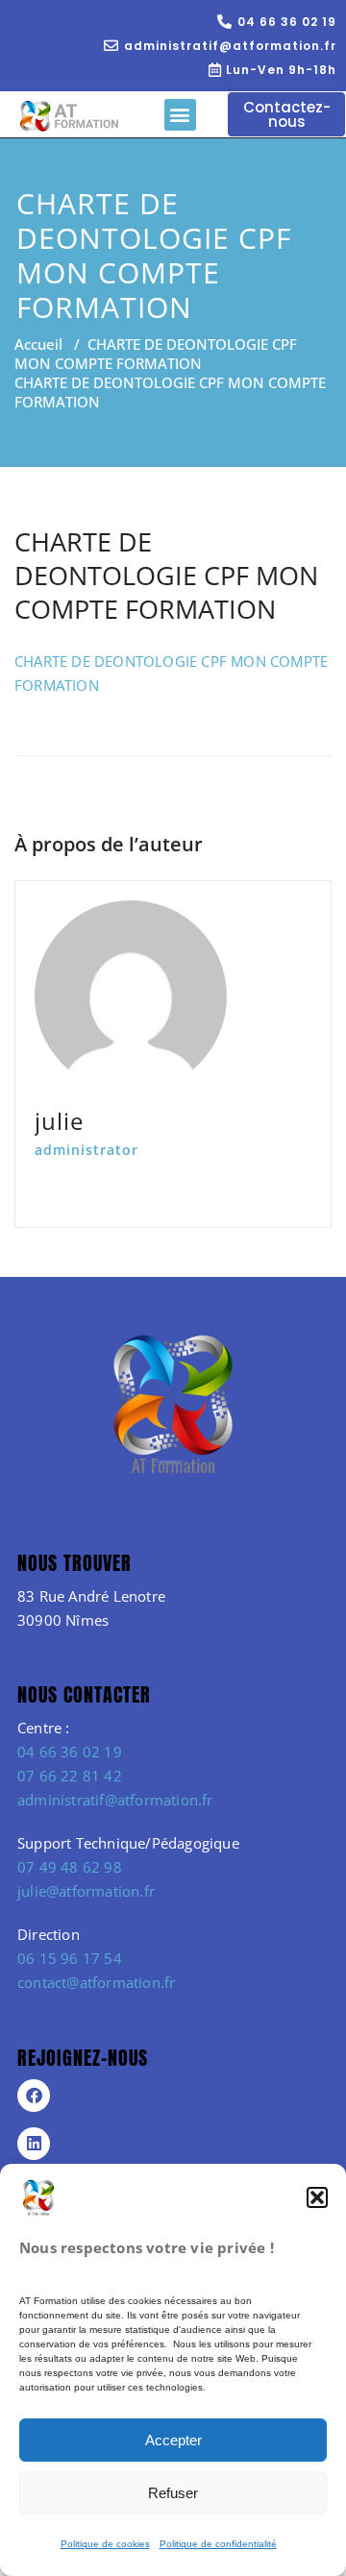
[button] (317, 2197)
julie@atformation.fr (86, 1891)
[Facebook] (34, 2096)
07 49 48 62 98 (70, 1867)
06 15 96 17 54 (70, 1958)
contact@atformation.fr (96, 1982)
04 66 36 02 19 (70, 1752)
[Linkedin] (34, 2144)
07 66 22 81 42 (70, 1776)
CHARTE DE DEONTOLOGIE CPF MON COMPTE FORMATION (156, 354)
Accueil (38, 344)
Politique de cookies (105, 2544)
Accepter (173, 2440)
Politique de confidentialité (218, 2544)
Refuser (173, 2493)
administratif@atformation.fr (115, 1800)
